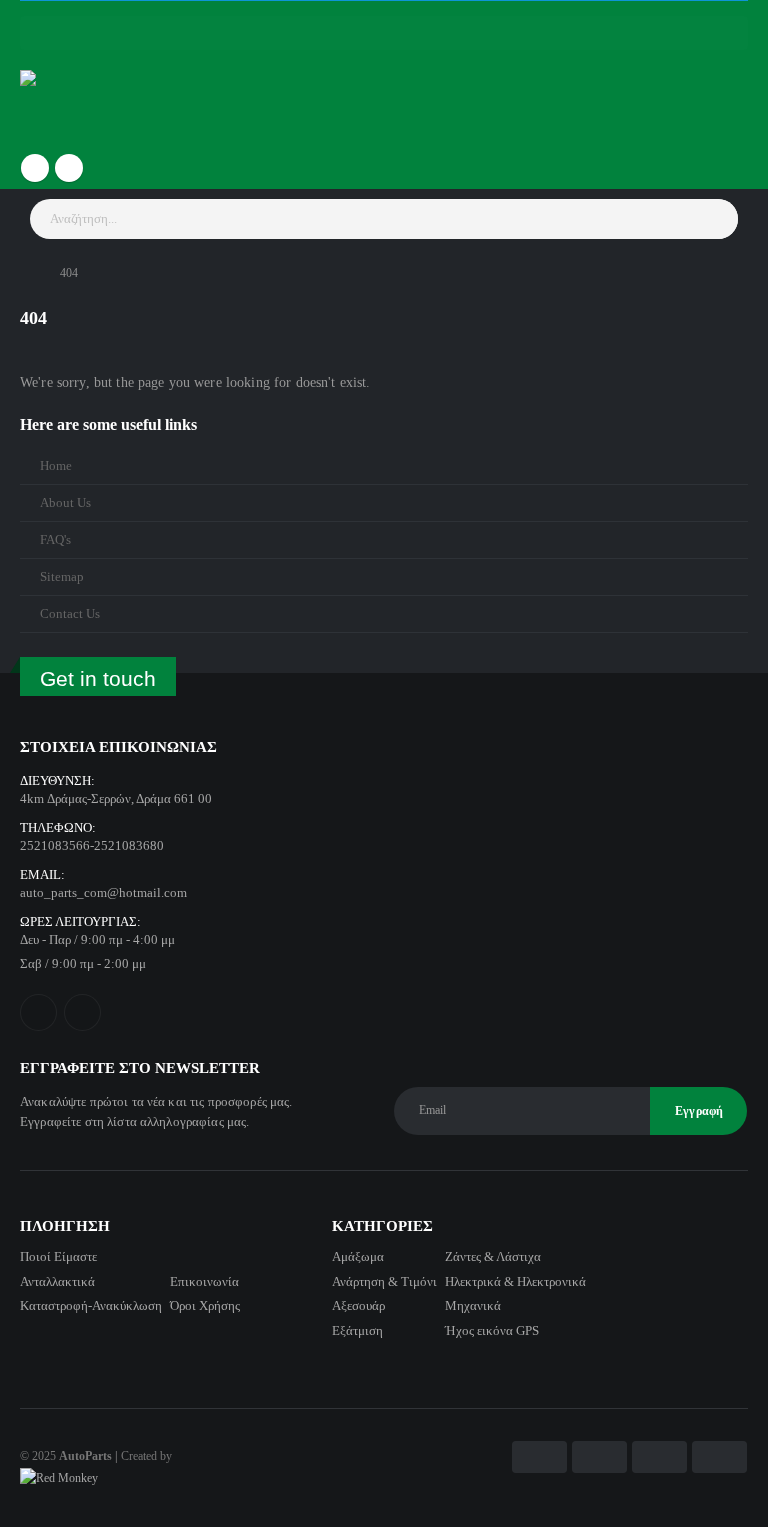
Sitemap (62, 577)
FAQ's (55, 540)
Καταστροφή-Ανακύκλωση (91, 1305)
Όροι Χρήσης (205, 1305)
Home (56, 466)
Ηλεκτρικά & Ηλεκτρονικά (515, 1281)
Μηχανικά (473, 1305)
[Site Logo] (75, 102)
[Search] (717, 219)
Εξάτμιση (357, 1330)
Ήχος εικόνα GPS (492, 1330)
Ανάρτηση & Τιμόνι (384, 1281)
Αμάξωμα (358, 1256)
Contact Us (70, 614)
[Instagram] (69, 168)
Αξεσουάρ (358, 1305)
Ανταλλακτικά (57, 1281)
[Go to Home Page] (26, 273)
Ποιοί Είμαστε (58, 1256)
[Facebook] (35, 168)
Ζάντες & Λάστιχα (493, 1256)
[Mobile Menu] (384, 33)
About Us (65, 503)
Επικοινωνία (204, 1281)
